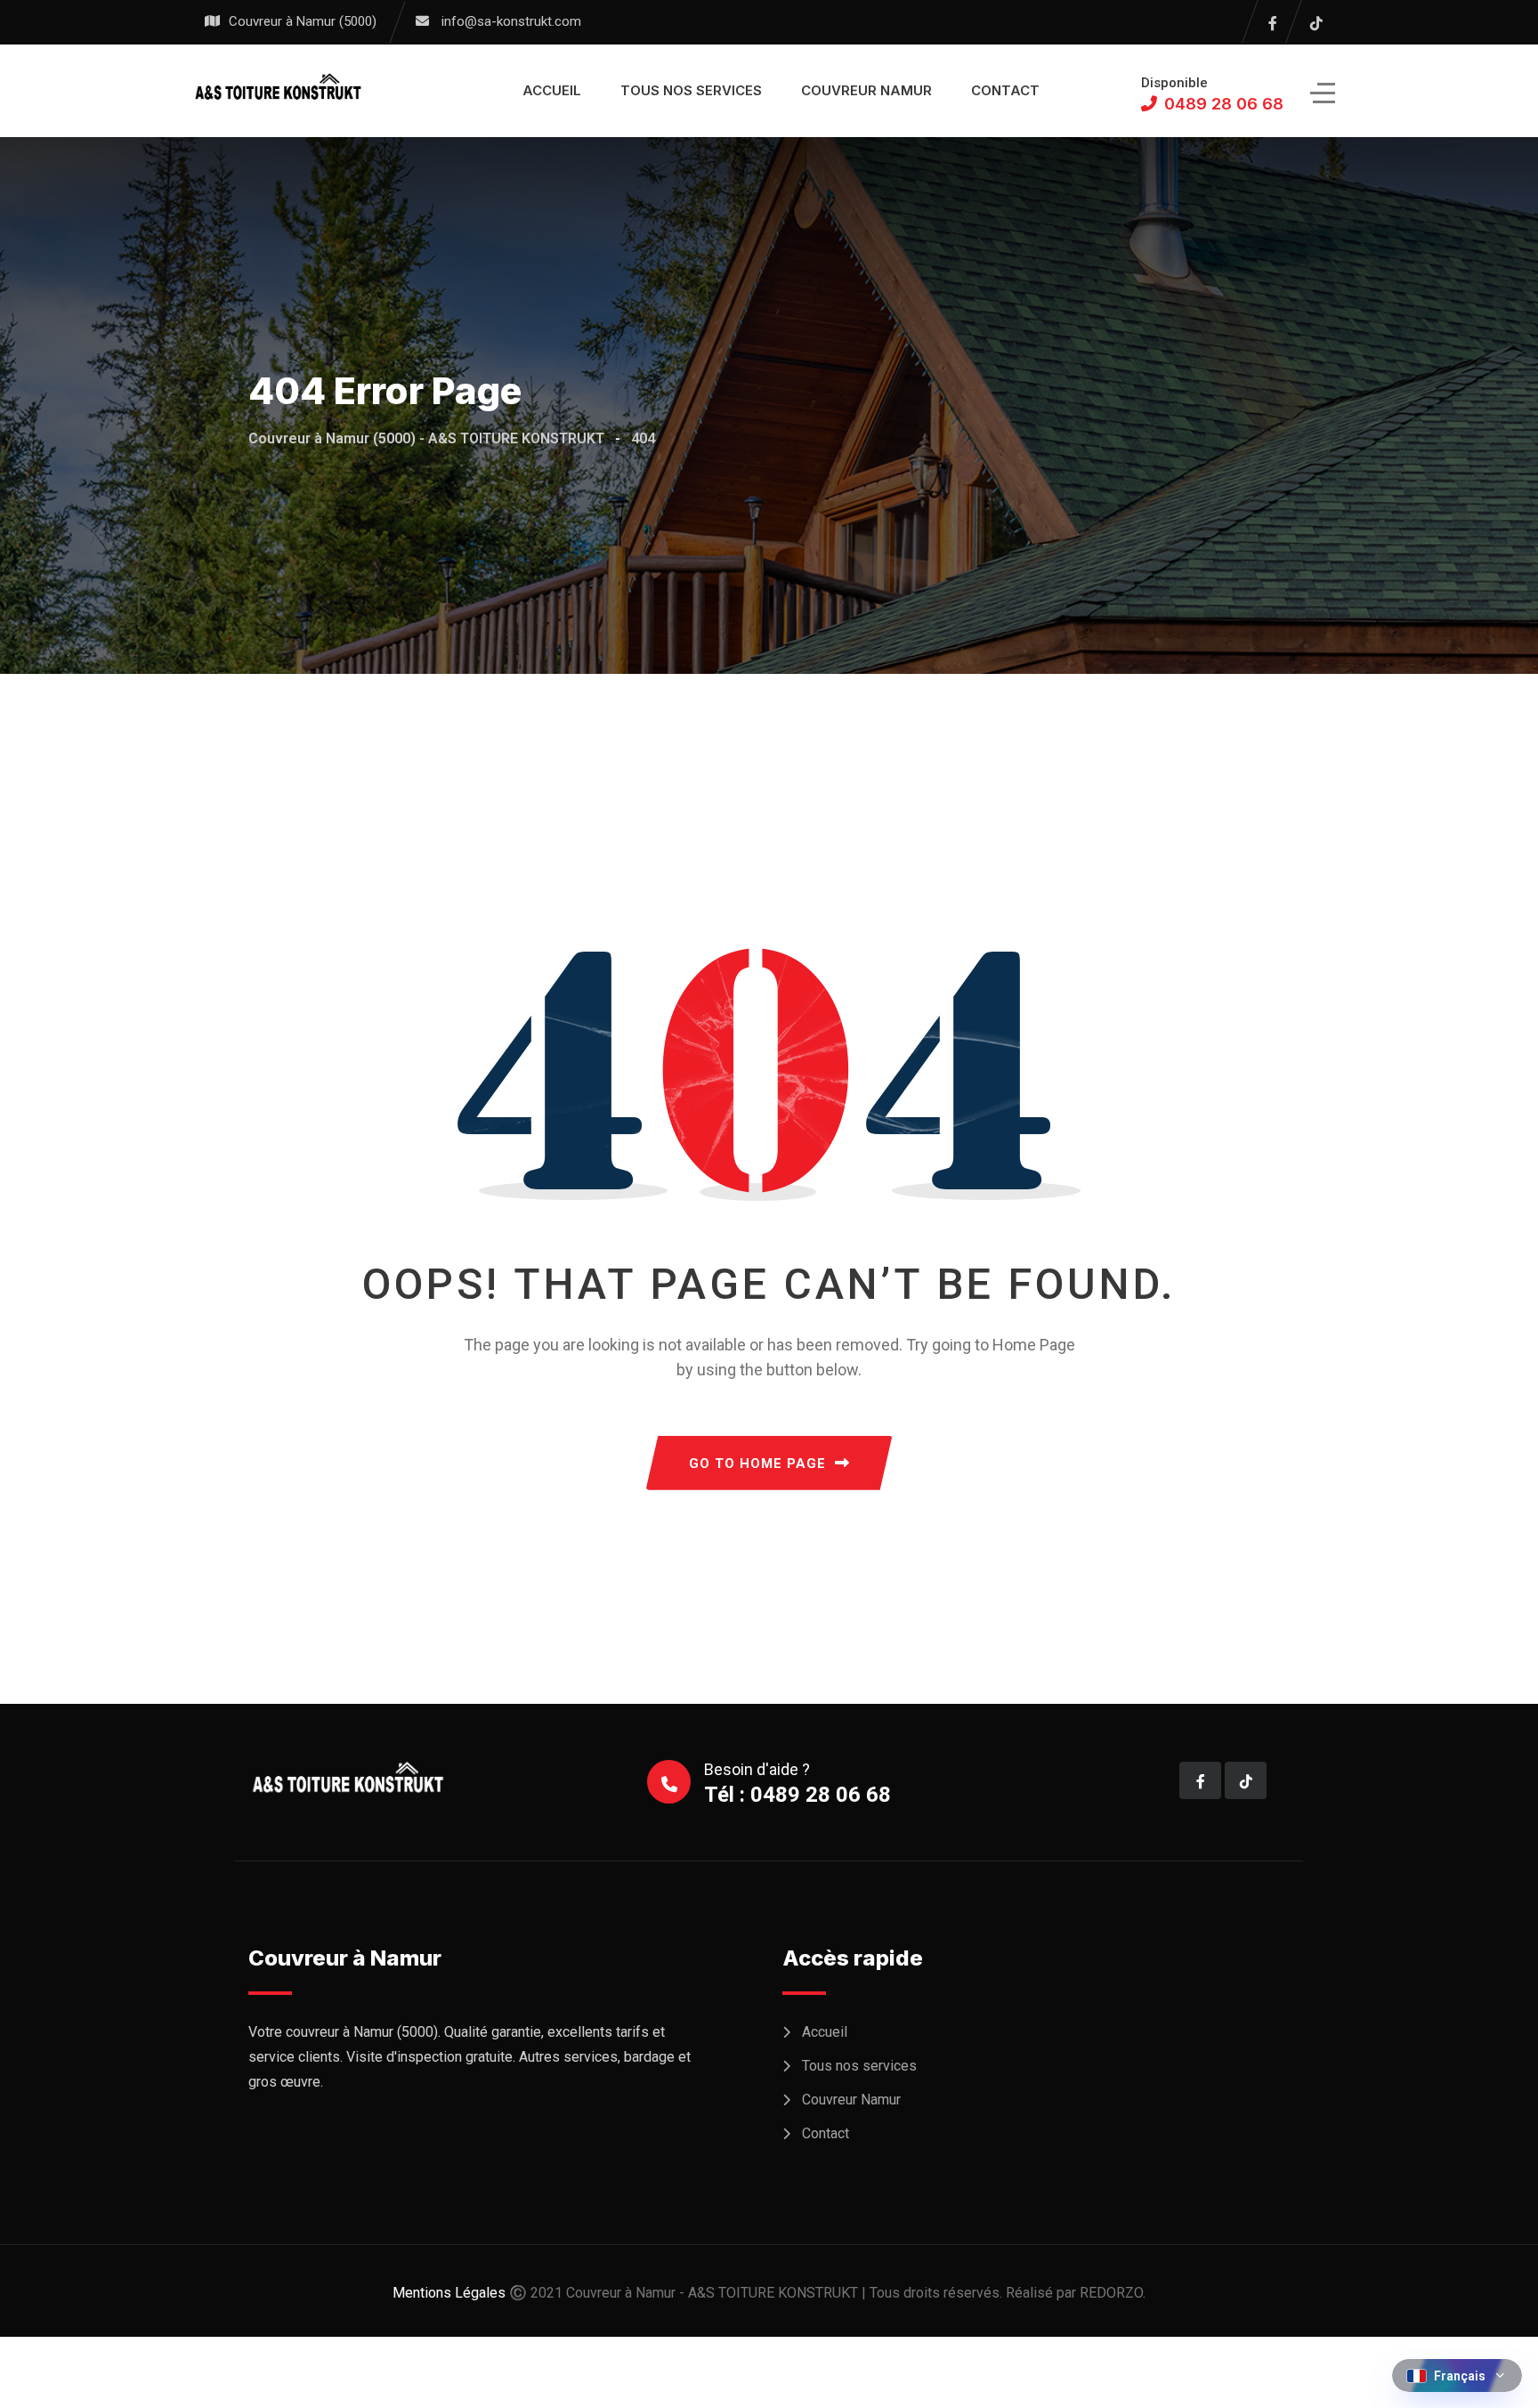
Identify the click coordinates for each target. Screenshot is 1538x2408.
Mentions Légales (449, 2293)
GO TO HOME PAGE (757, 1463)
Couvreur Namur (866, 90)
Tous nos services (691, 90)
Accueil (552, 90)
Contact (1005, 90)
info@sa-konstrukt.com (511, 21)
